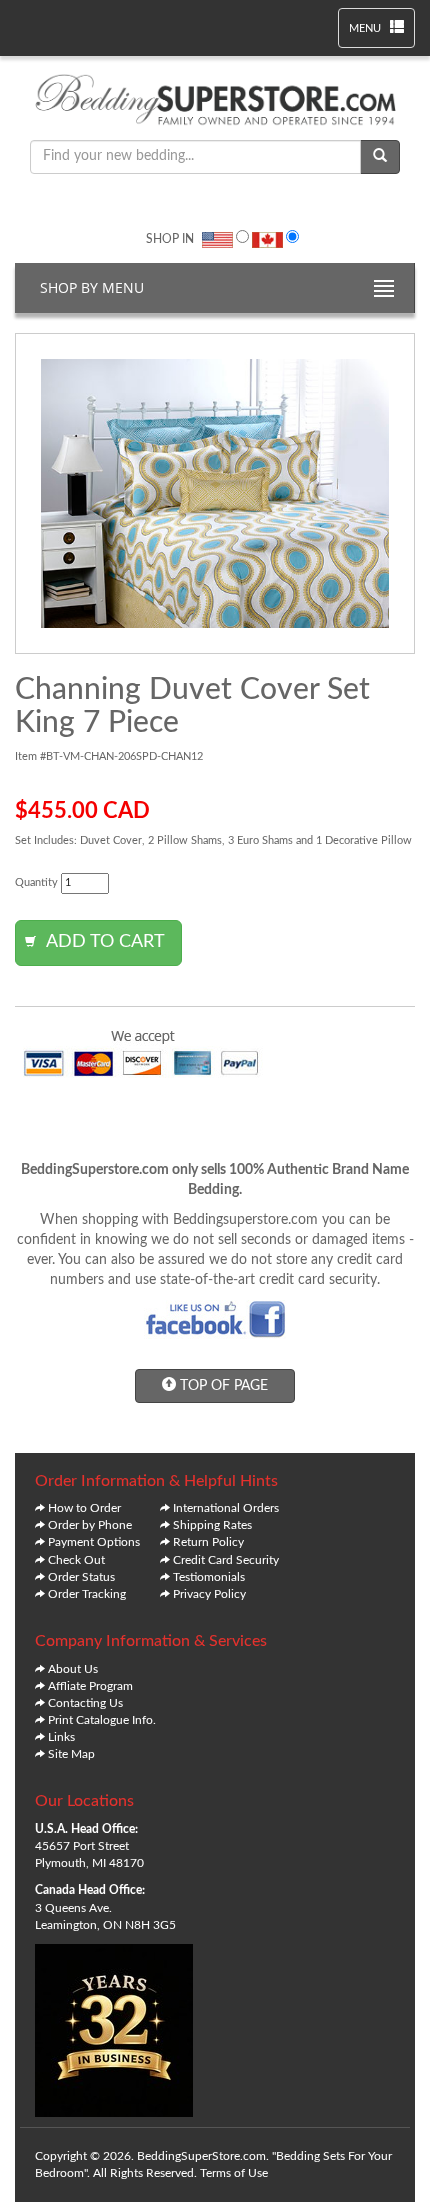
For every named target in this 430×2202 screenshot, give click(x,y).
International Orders (226, 1508)
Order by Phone (90, 1525)
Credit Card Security (226, 1560)
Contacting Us (85, 1703)
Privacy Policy (209, 1594)
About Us (73, 1669)
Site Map (71, 1754)
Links (61, 1737)
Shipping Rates (212, 1525)
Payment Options (94, 1542)
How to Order (84, 1508)
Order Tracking (87, 1594)
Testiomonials (209, 1577)
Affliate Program (90, 1686)
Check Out (76, 1560)
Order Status (81, 1577)
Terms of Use (234, 2173)
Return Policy (208, 1542)
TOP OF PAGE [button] (222, 1386)
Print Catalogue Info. (102, 1720)
